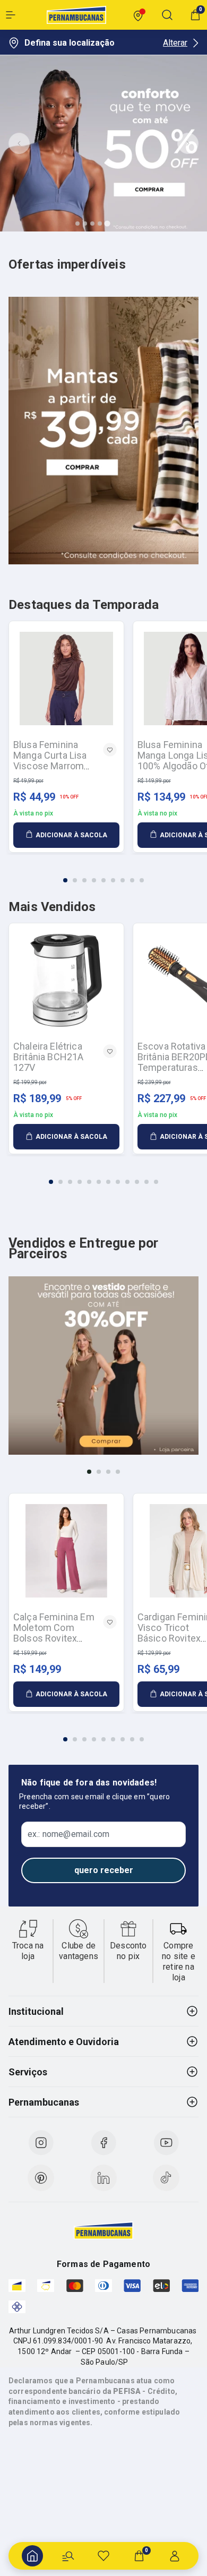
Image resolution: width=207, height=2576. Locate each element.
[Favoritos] (103, 2556)
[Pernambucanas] (76, 15)
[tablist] (103, 874)
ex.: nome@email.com (68, 1834)
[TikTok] (166, 2178)
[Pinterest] (41, 2178)
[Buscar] (68, 2556)
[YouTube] (166, 2143)
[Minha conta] (175, 2556)
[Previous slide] (19, 143)
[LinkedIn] (103, 2178)
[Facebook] (103, 2143)
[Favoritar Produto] (110, 750)
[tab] (77, 224)
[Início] (32, 2556)
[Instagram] (41, 2143)
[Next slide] (188, 143)
